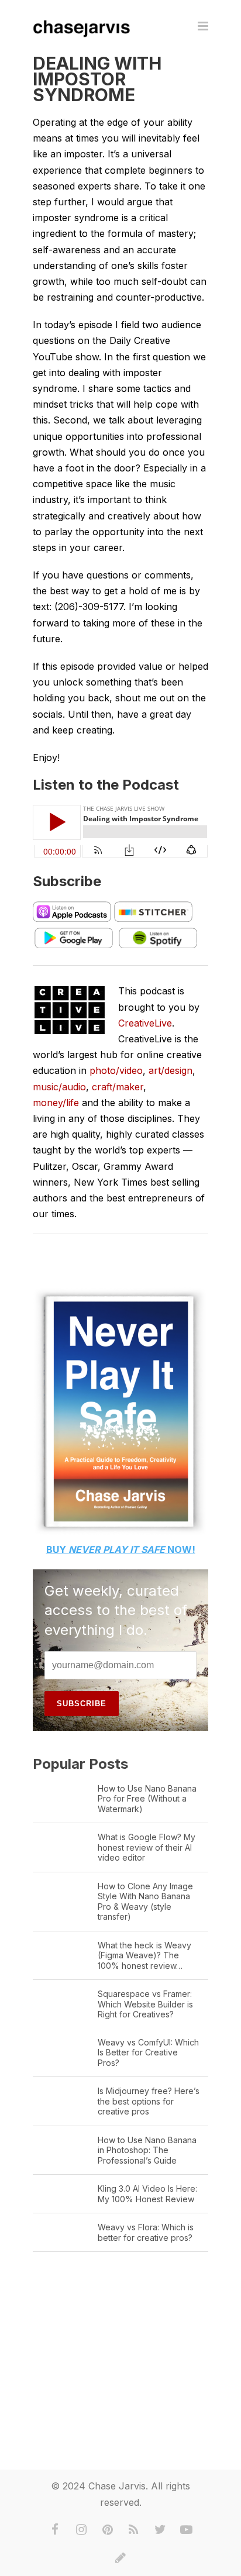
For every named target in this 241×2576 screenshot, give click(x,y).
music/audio (59, 1087)
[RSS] (134, 2530)
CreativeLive (145, 1023)
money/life (56, 1103)
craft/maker (118, 1087)
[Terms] (120, 2558)
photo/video (116, 1070)
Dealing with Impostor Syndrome (97, 79)
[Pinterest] (108, 2530)
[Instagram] (81, 2530)
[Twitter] (160, 2530)
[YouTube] (187, 2530)
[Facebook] (55, 2530)
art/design (171, 1070)
